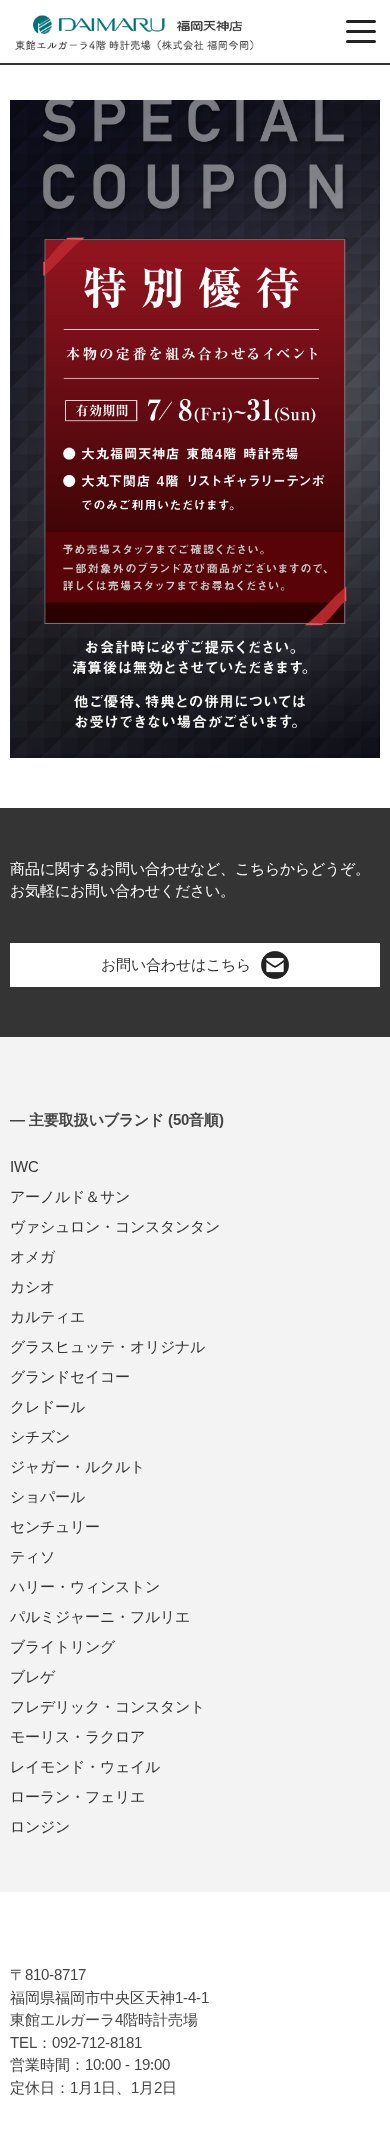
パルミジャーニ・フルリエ (100, 1616)
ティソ (32, 1556)
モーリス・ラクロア (77, 1736)
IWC (24, 1166)
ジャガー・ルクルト (77, 1466)
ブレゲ (32, 1676)
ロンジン (40, 1826)
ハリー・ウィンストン (85, 1586)
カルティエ (47, 1316)
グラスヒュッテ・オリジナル (107, 1346)
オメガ (32, 1256)
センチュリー (55, 1526)
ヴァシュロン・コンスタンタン (115, 1226)
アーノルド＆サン (70, 1196)
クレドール (47, 1406)
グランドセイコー (70, 1376)
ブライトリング (62, 1646)
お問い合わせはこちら (176, 964)
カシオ (32, 1286)
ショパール (47, 1496)
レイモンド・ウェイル (85, 1766)
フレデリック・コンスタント (107, 1706)
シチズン (40, 1436)
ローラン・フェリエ (77, 1796)
